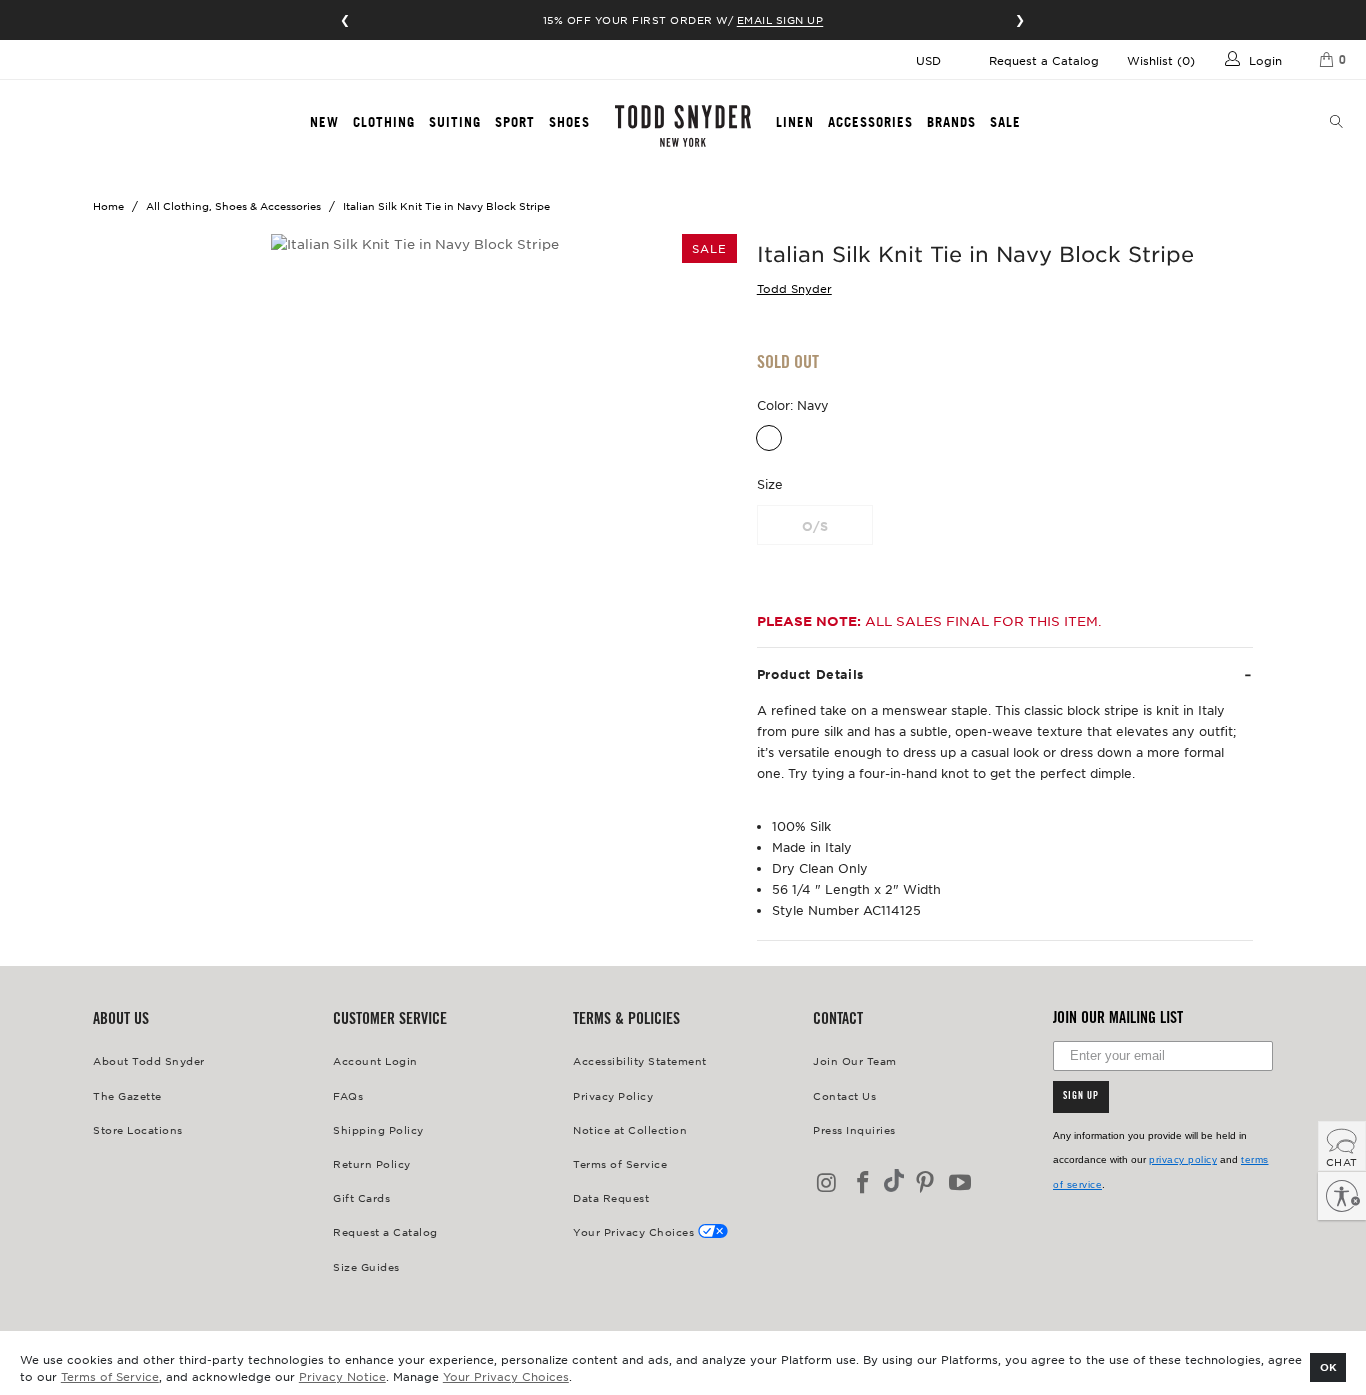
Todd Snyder (794, 288)
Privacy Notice (342, 1376)
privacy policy (1183, 1159)
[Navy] (769, 438)
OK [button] (1328, 1366)
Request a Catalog (1044, 60)
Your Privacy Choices (506, 1376)
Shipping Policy (378, 1129)
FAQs (348, 1095)
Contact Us (844, 1095)
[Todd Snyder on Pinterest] (925, 1183)
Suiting (455, 122)
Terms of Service (110, 1376)
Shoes (569, 122)
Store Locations (138, 1129)
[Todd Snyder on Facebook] (864, 1183)
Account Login (375, 1060)
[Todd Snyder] (683, 126)
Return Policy (372, 1163)
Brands (951, 122)
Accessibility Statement (640, 1060)
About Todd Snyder (149, 1060)
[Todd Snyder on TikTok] (894, 1182)
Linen (795, 122)
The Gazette (127, 1095)
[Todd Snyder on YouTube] (961, 1183)
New (324, 122)
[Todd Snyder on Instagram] (828, 1183)
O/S (815, 526)
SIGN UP (1081, 1097)
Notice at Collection (630, 1129)
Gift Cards (361, 1197)
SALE (1005, 122)
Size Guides (366, 1266)
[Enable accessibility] (1342, 1196)
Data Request (611, 1197)
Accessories (870, 122)
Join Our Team (855, 1060)
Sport (515, 122)
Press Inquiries (854, 1129)
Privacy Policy (613, 1095)
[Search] (1337, 123)
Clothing (384, 122)
